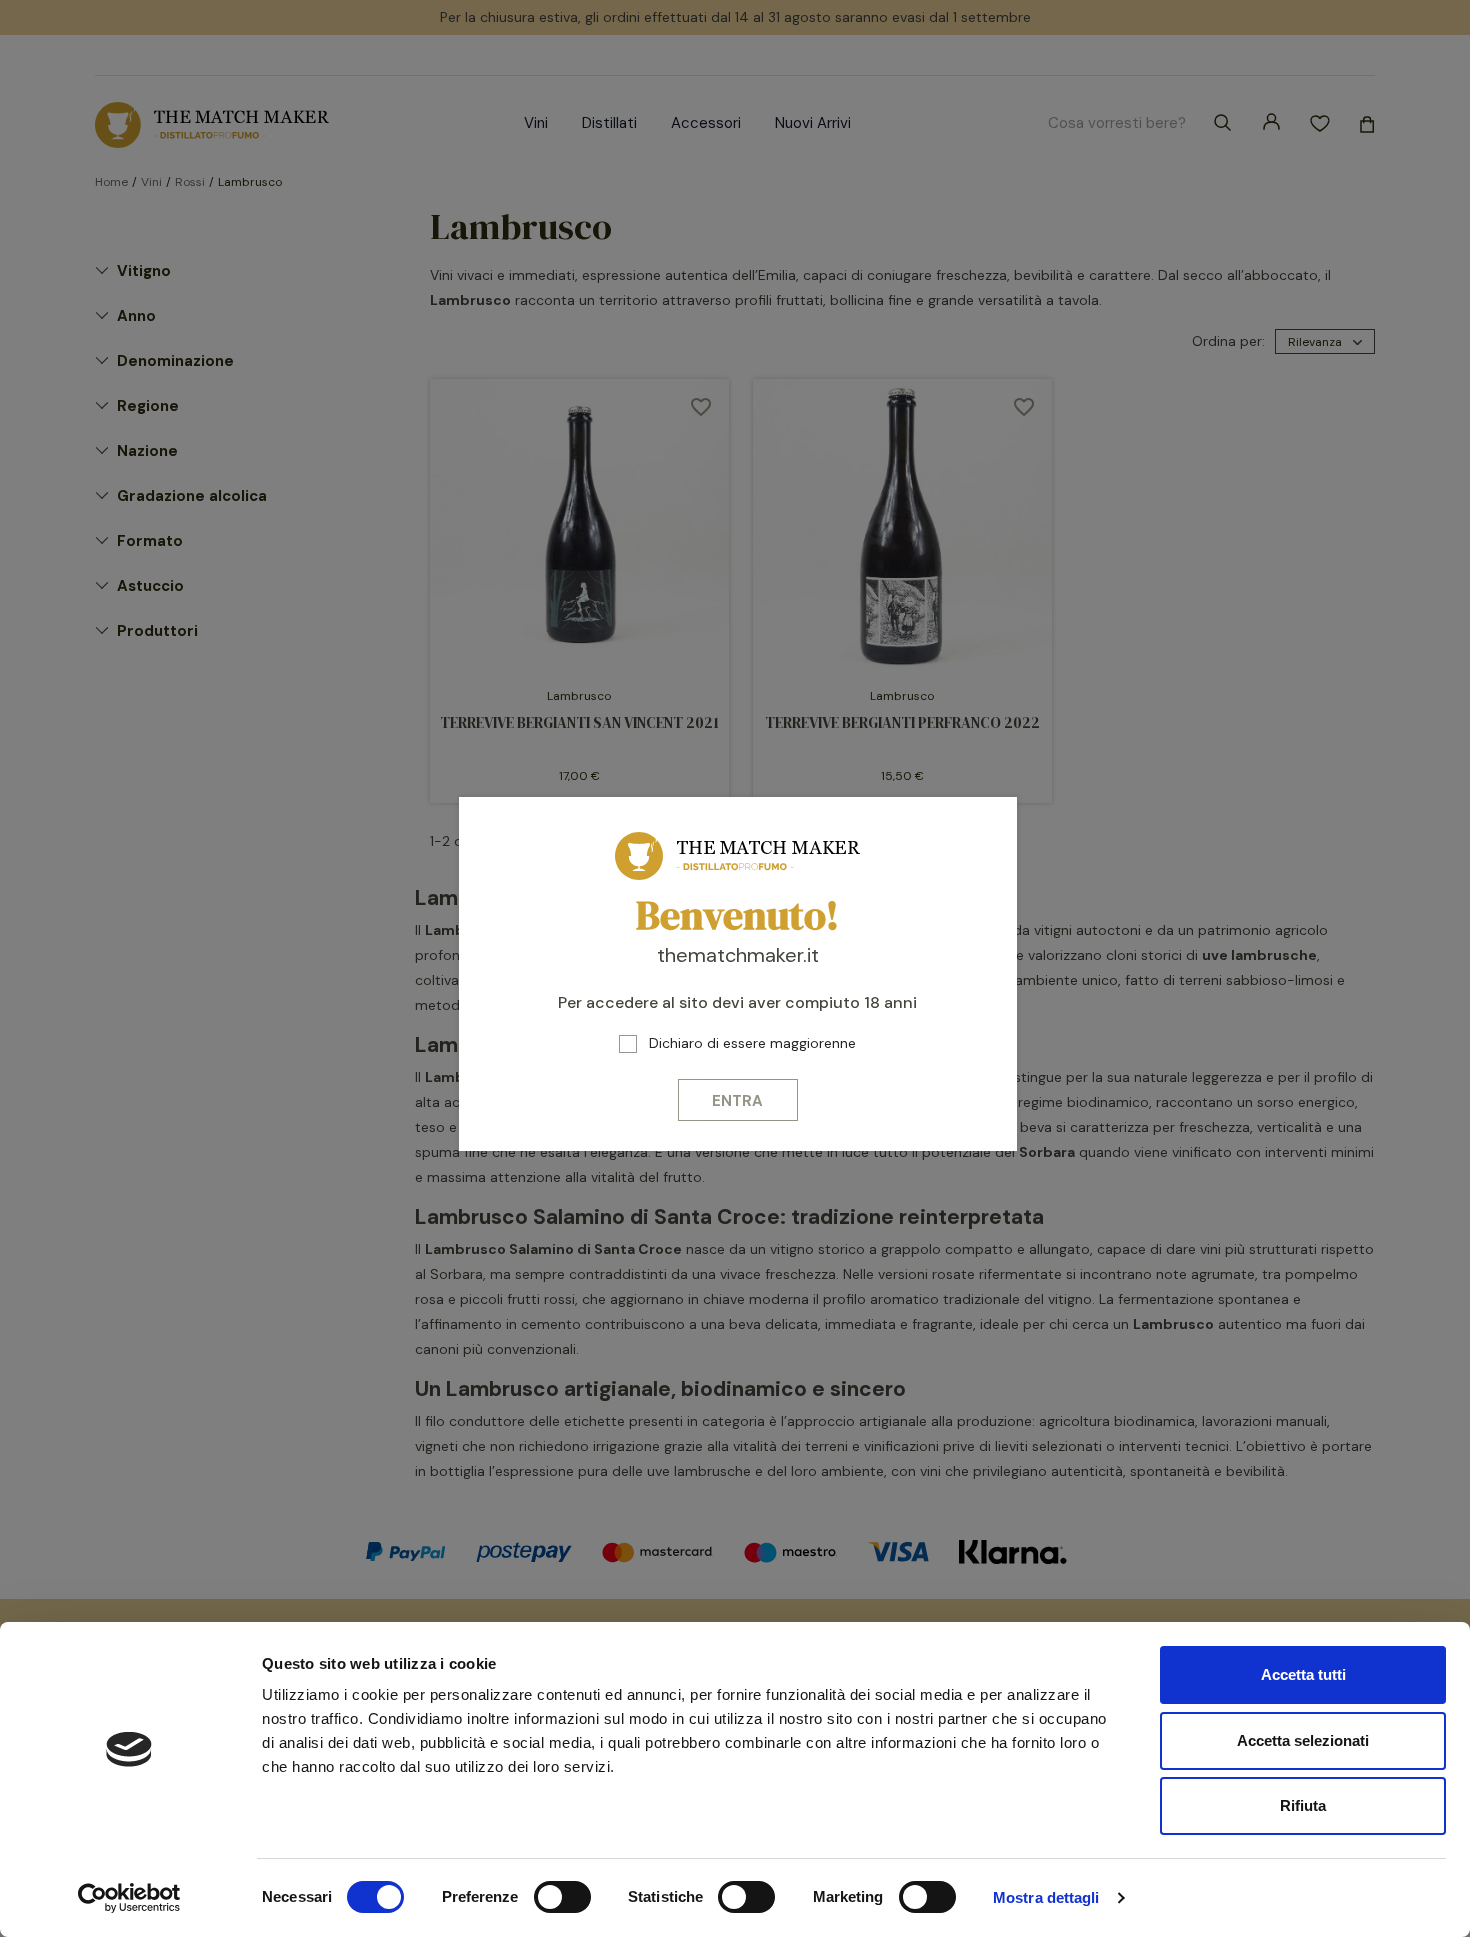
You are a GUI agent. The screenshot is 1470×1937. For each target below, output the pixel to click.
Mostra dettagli (1046, 1897)
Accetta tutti (1303, 1674)
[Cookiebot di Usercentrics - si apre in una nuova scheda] (129, 1898)
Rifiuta (1303, 1805)
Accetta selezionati (1303, 1740)
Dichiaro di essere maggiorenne (752, 1043)
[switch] (562, 1897)
